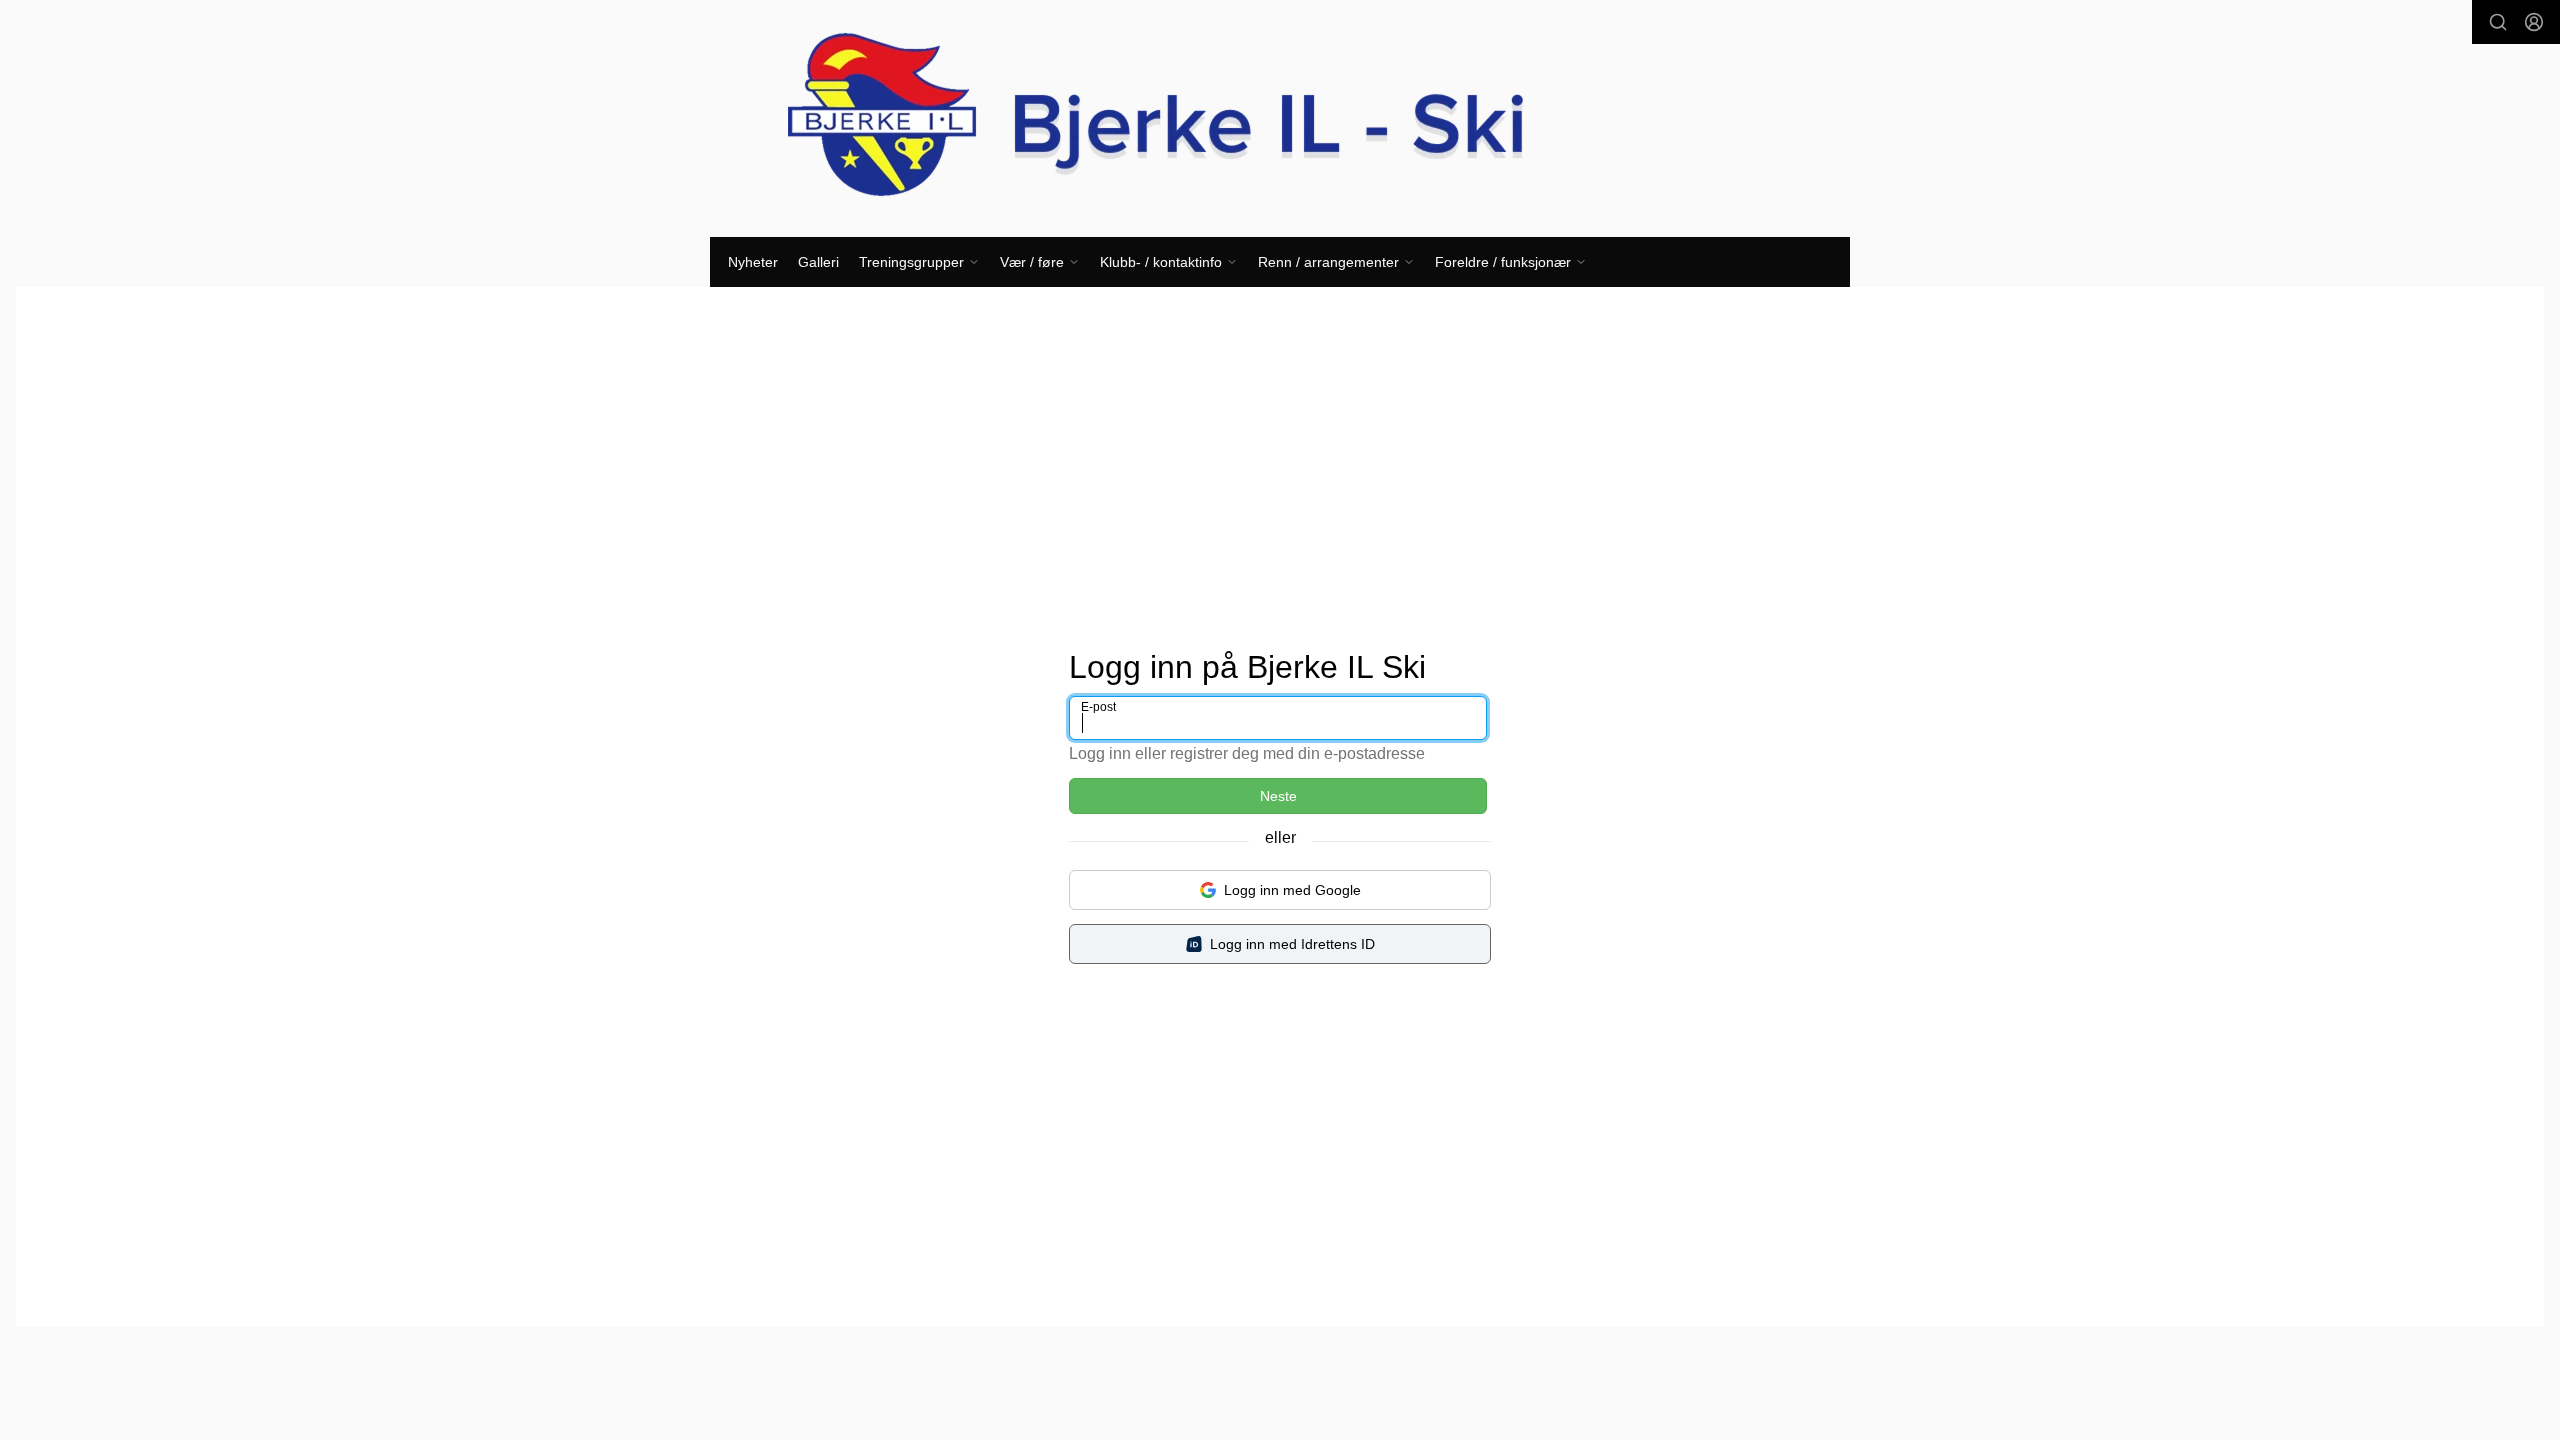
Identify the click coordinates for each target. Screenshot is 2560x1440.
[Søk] (2498, 22)
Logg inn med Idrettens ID (1292, 944)
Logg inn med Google (1292, 890)
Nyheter (753, 262)
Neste (1278, 796)
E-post (1098, 707)
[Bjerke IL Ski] (1280, 118)
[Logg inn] (2534, 22)
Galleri (818, 262)
